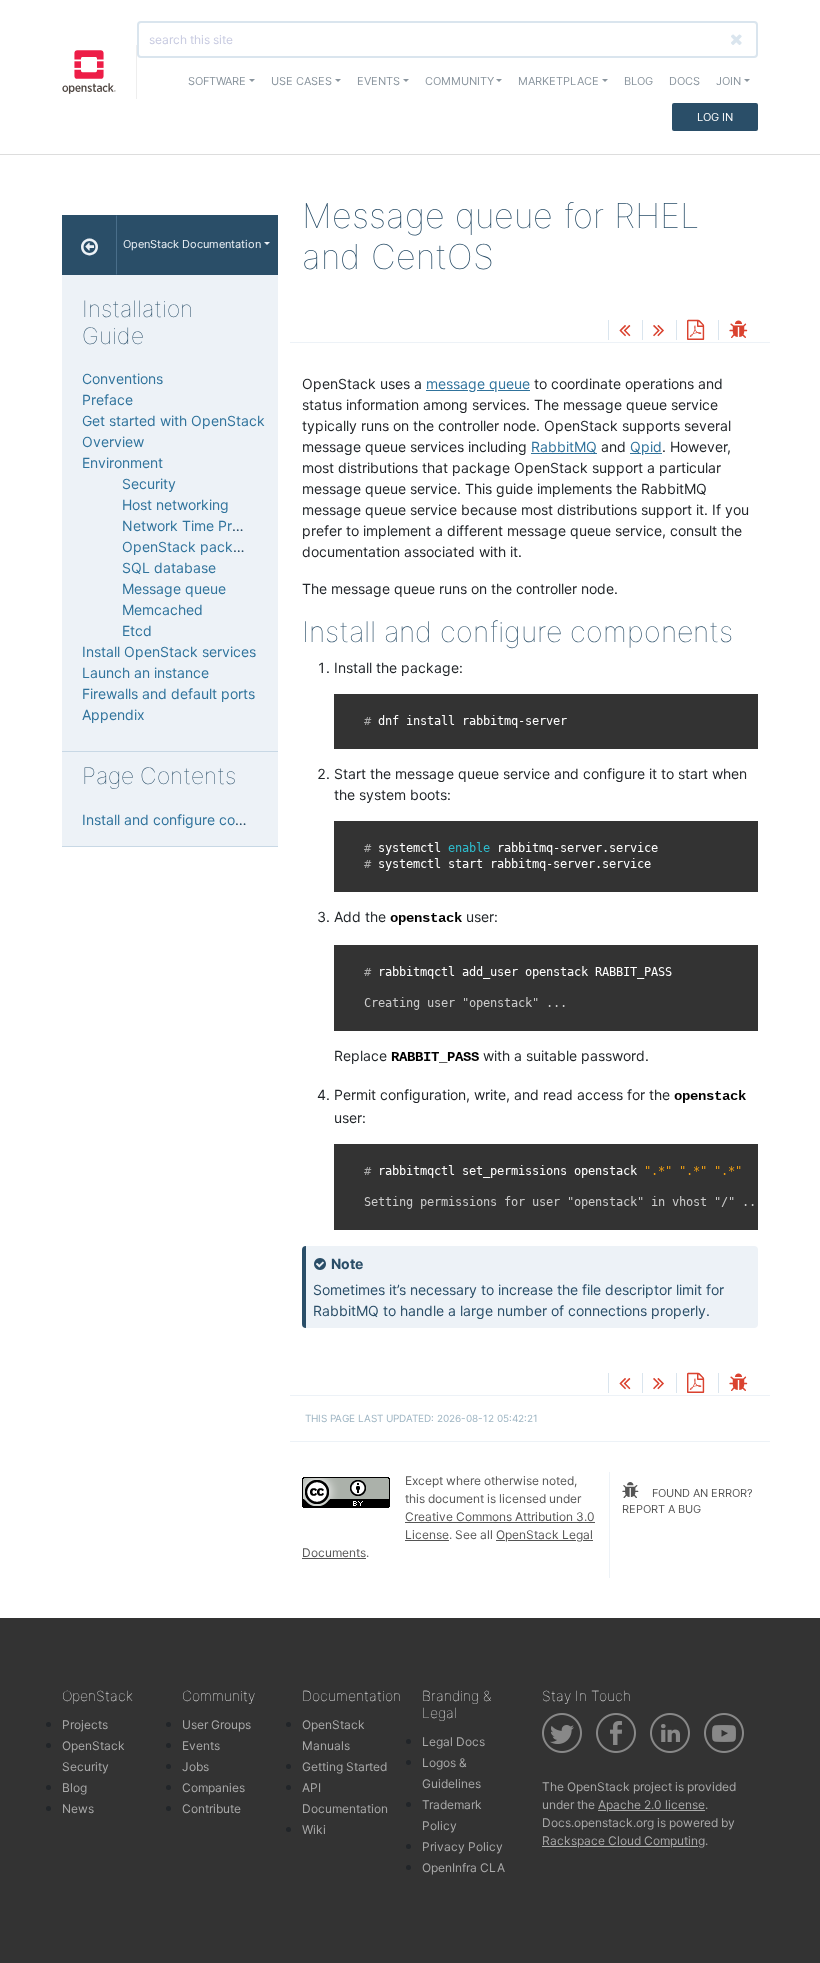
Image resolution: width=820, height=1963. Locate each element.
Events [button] (378, 81)
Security (149, 483)
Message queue (174, 588)
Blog (638, 81)
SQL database (169, 567)
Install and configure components (191, 819)
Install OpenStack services (169, 651)
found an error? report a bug (687, 1501)
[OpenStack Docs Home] (89, 245)
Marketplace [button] (558, 81)
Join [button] (728, 81)
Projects (85, 1724)
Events (201, 1745)
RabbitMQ (564, 446)
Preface (107, 399)
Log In (715, 117)
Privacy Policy (462, 1846)
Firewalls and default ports (168, 693)
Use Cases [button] (301, 81)
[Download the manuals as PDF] (695, 331)
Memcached (162, 609)
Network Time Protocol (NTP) (218, 525)
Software (217, 81)
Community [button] (459, 81)
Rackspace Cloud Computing (623, 1840)
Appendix (113, 714)
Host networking (175, 504)
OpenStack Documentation (192, 244)
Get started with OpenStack (173, 420)
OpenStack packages (193, 546)
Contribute (211, 1808)
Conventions (122, 378)
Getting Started (344, 1766)
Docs (684, 81)
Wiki (314, 1829)
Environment (122, 462)
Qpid (646, 446)
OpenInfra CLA (463, 1867)
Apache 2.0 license (651, 1804)
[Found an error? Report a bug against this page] (738, 331)
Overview (113, 441)
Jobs (195, 1766)
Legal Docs (453, 1741)
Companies (213, 1787)
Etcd (137, 630)
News (78, 1808)
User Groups (216, 1724)
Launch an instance (145, 672)
